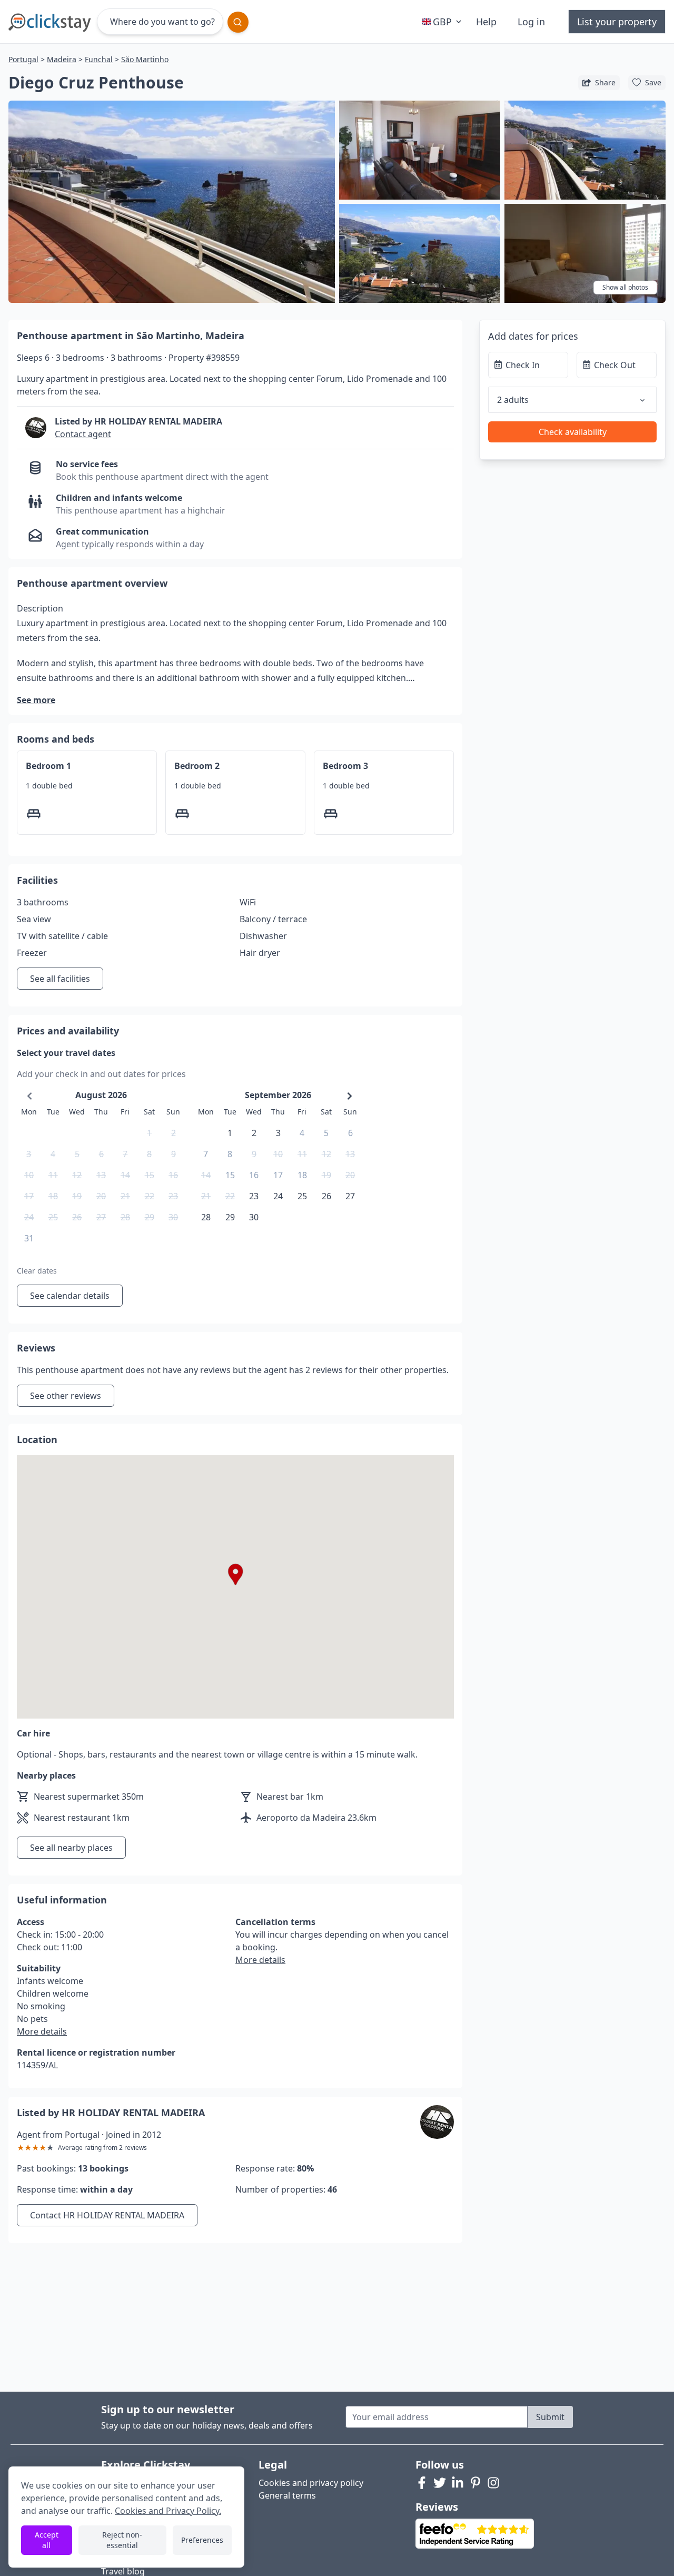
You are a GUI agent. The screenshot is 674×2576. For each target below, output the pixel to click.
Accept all (47, 2540)
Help (486, 22)
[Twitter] (440, 2483)
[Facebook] (422, 2483)
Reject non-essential (122, 2540)
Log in (531, 22)
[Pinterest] (475, 2483)
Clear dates (37, 1271)
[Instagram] (493, 2483)
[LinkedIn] (458, 2483)
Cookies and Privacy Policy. (168, 2511)
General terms (287, 2495)
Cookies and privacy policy (311, 2483)
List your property (617, 22)
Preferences (202, 2540)
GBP (442, 22)
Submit (550, 2417)
